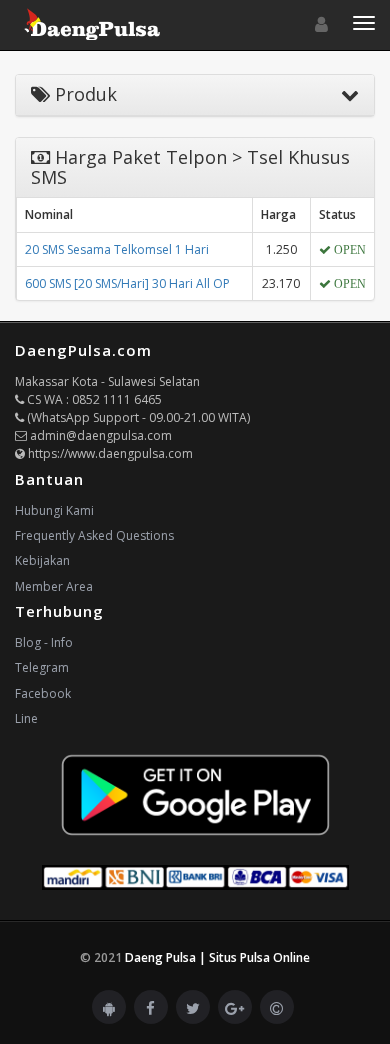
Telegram (42, 667)
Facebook (43, 693)
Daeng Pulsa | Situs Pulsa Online (217, 957)
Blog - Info (44, 642)
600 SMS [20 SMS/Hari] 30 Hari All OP (127, 283)
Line (26, 718)
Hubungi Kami (54, 510)
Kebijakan (42, 560)
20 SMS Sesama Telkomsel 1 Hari (117, 249)
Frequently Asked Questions (94, 535)
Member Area (54, 586)
